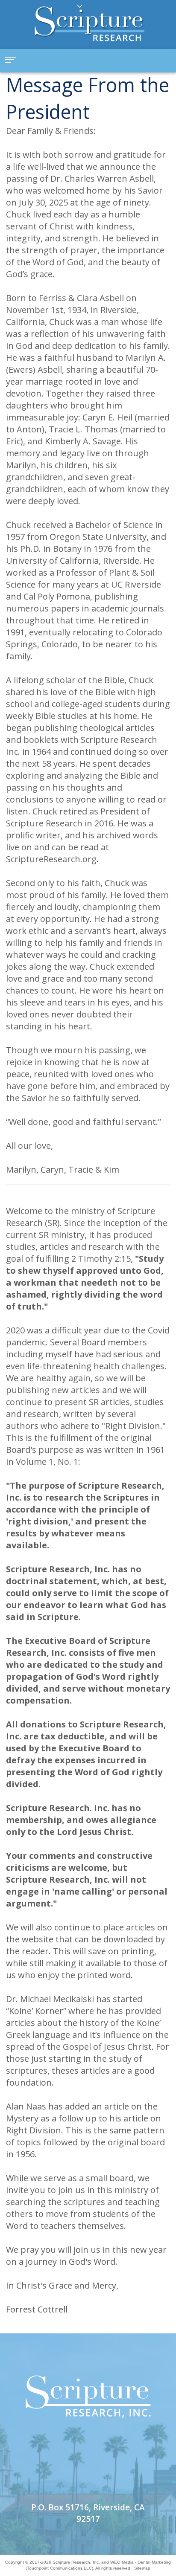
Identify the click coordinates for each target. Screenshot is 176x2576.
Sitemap (142, 2568)
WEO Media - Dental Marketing (141, 2562)
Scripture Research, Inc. (76, 2562)
